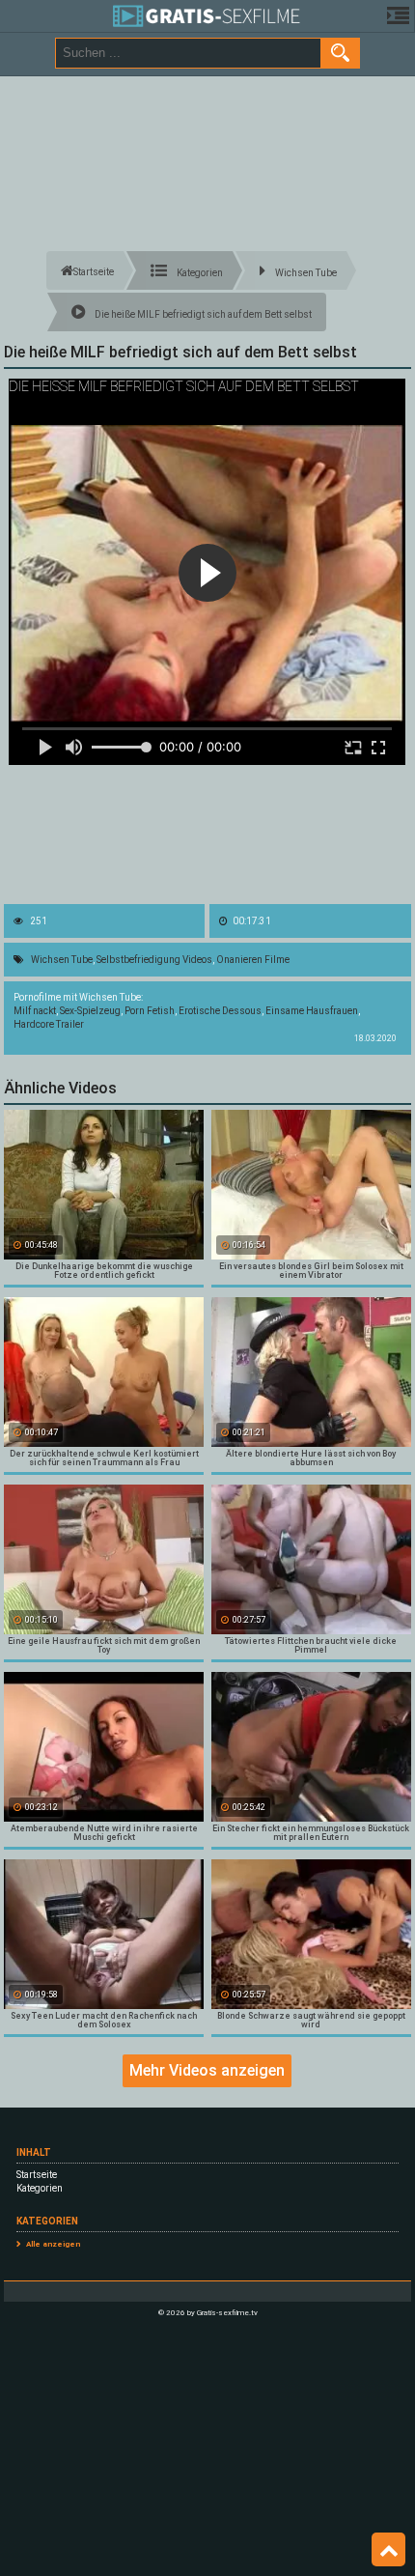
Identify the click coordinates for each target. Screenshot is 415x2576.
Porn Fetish (150, 1011)
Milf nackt (35, 1011)
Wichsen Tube (62, 960)
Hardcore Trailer (49, 1024)
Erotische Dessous (220, 1011)
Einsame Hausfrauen (312, 1011)
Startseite (37, 2175)
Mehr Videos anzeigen (207, 2070)
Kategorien (40, 2188)
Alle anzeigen (53, 2244)
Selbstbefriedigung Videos (154, 960)
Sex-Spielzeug (90, 1011)
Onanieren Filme (253, 960)
